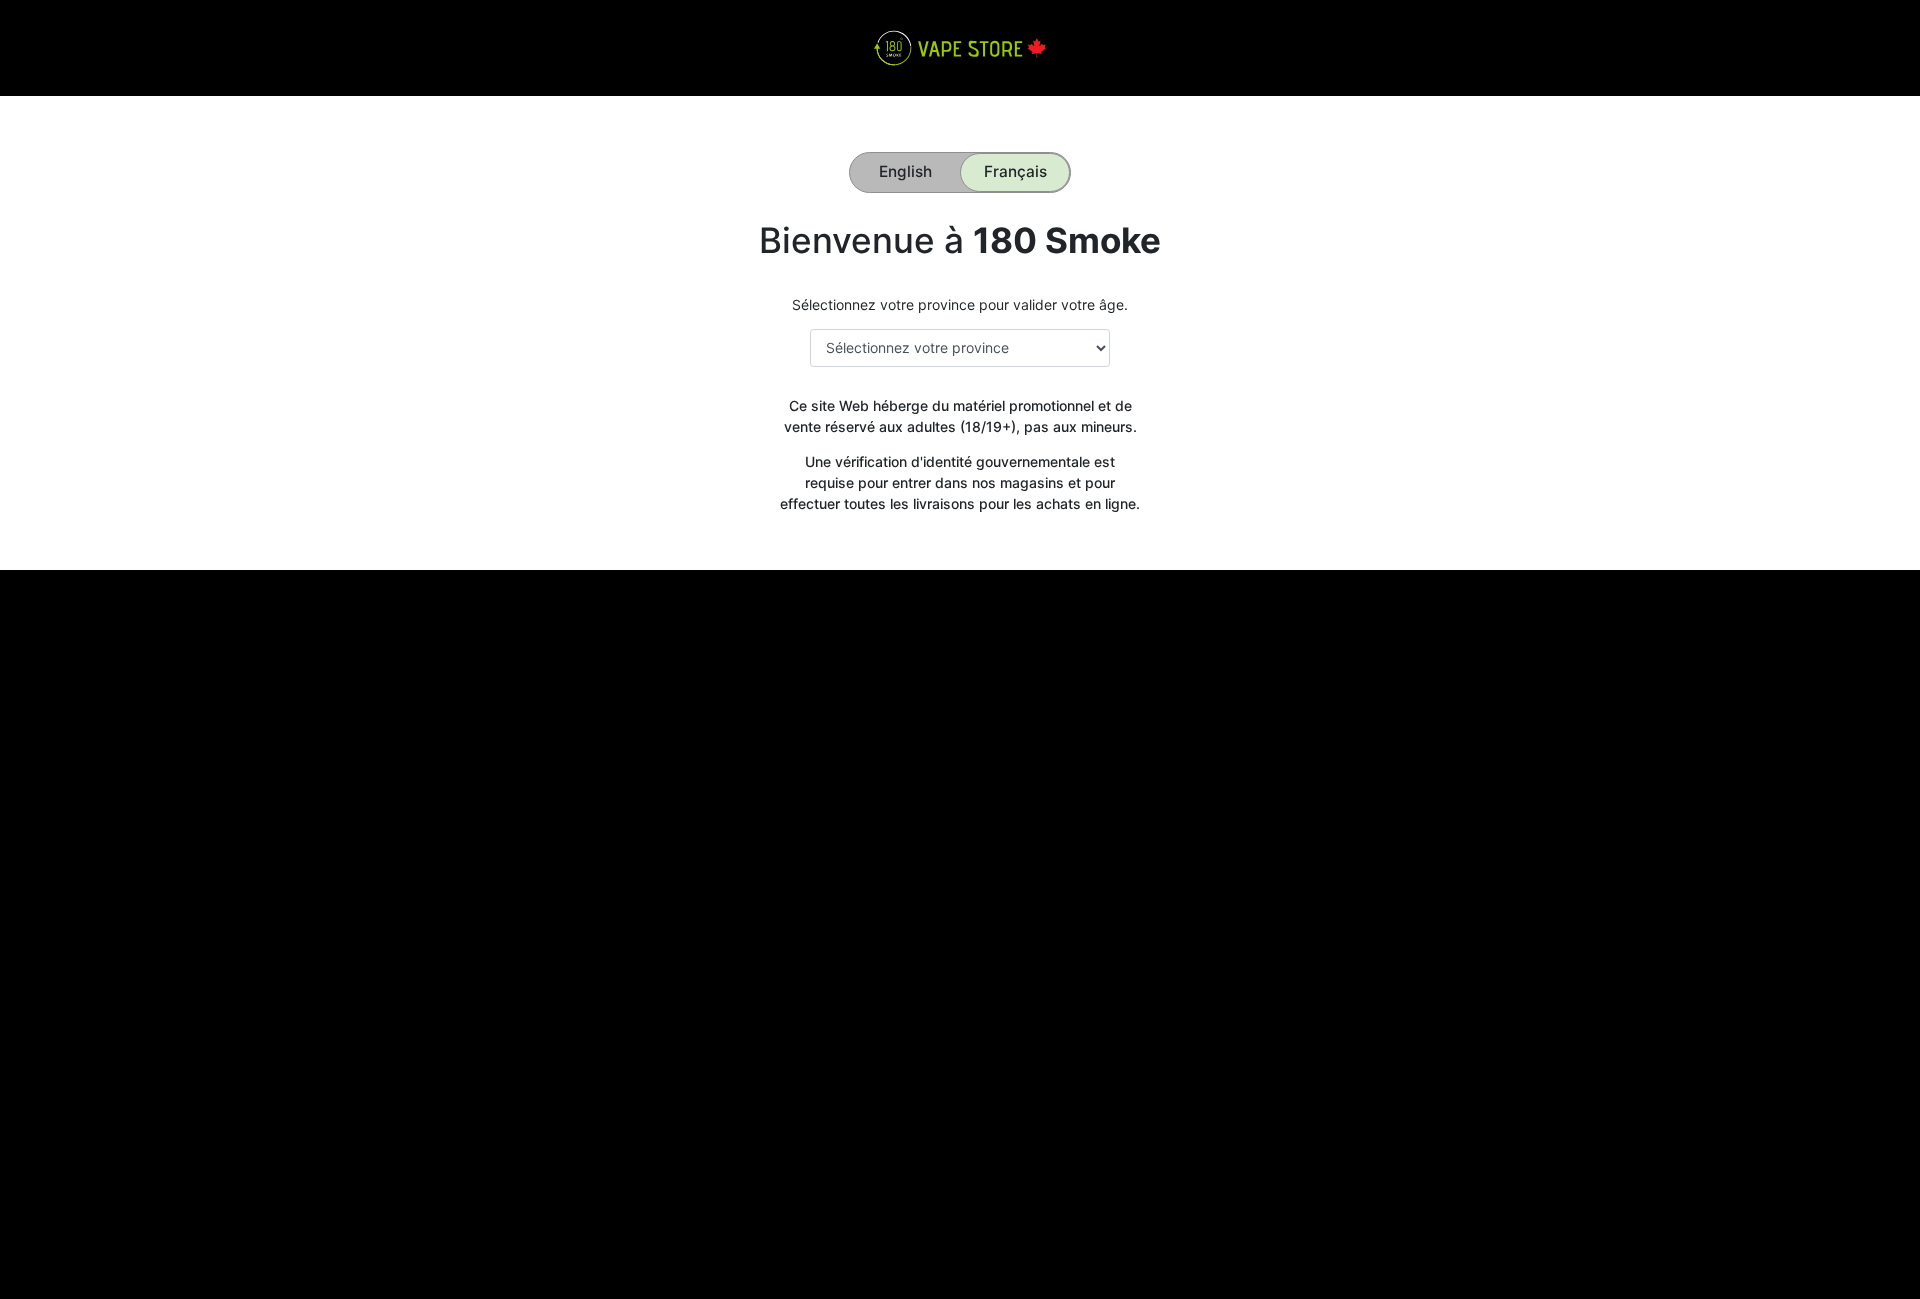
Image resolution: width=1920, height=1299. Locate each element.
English (905, 171)
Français (1015, 171)
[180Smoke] (959, 46)
